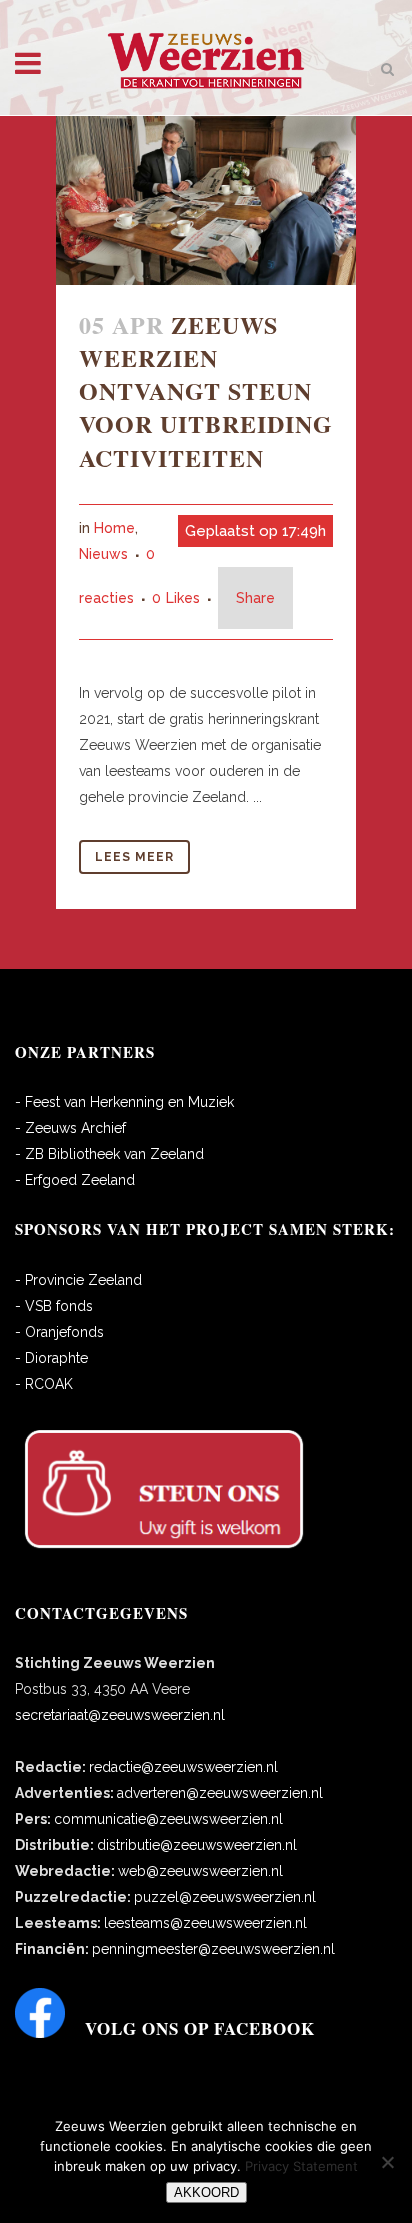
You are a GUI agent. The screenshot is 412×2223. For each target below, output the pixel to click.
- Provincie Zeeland (78, 1280)
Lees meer (134, 857)
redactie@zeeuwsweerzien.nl (183, 1767)
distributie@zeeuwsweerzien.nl (197, 1845)
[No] (387, 2162)
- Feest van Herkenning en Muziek (124, 1102)
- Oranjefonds (59, 1332)
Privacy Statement (301, 2166)
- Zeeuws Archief (70, 1128)
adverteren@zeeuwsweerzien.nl (220, 1793)
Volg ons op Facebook (200, 2028)
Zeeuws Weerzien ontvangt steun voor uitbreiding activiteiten (206, 391)
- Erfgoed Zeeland (75, 1180)
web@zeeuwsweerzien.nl (200, 1871)
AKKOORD (206, 2192)
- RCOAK (44, 1384)
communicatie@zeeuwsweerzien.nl (168, 1819)
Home (114, 528)
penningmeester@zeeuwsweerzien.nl (213, 1949)
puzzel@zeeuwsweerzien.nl (225, 1897)
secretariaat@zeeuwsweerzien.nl (120, 1715)
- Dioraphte (51, 1358)
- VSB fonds (54, 1306)
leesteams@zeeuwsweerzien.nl (205, 1923)
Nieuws (103, 554)
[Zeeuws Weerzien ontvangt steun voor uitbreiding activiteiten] (206, 200)
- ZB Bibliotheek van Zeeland (109, 1154)
